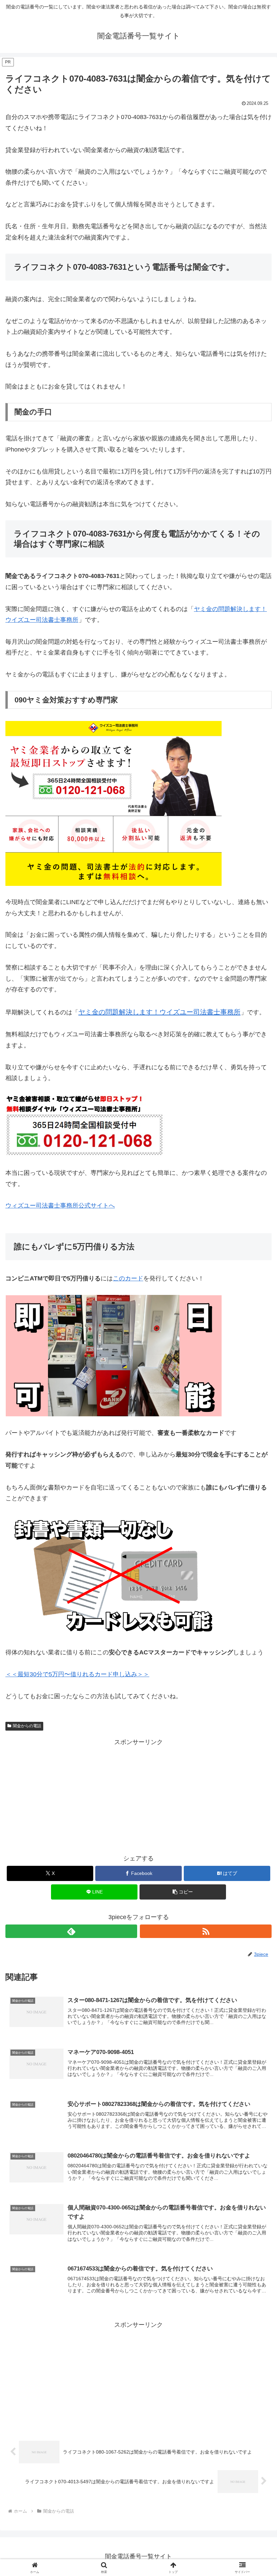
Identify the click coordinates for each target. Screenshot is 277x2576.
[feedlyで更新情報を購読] (71, 1931)
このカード (128, 1278)
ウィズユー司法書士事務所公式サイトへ (60, 1206)
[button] (183, 1892)
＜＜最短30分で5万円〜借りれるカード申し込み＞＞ (77, 1674)
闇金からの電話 (27, 1726)
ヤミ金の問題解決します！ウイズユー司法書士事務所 (159, 1012)
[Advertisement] (138, 1795)
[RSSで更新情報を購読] (206, 1931)
